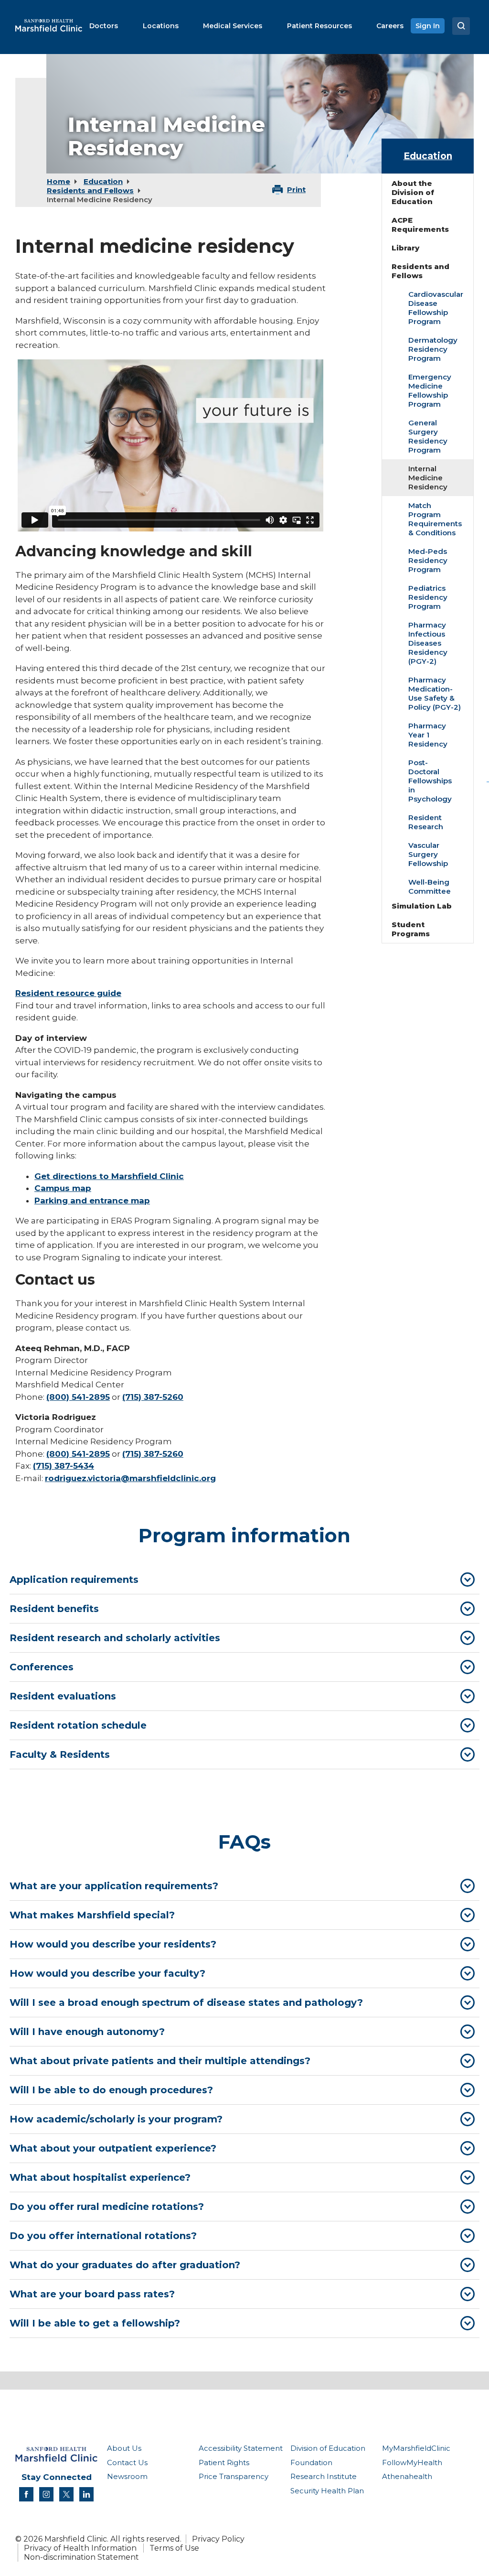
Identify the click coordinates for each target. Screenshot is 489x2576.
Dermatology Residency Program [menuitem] (433, 349)
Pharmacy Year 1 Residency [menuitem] (428, 735)
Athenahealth (407, 2476)
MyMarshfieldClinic (416, 2448)
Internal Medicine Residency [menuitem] (428, 478)
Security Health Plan (327, 2491)
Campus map (63, 1188)
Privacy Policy (218, 2539)
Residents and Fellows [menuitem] (420, 271)
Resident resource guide (68, 993)
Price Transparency (234, 2476)
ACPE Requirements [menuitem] (420, 225)
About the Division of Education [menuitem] (413, 192)
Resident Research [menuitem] (426, 822)
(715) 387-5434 (64, 1466)
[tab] (244, 1580)
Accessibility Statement (241, 2448)
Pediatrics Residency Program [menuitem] (428, 597)
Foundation (311, 2462)
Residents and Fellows (90, 190)
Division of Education (328, 2448)
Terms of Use (174, 2548)
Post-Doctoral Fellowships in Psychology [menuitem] (430, 781)
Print (296, 189)
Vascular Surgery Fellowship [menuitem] (428, 854)
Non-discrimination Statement (81, 2557)
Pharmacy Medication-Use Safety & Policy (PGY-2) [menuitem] (435, 693)
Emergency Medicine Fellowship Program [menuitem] (430, 390)
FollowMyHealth (412, 2462)
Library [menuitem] (405, 248)
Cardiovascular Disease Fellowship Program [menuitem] (436, 308)
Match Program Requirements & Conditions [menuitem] (435, 519)
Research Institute (324, 2476)
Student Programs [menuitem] (411, 929)
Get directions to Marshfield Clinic (109, 1176)
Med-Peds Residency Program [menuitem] (428, 560)
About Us (124, 2448)
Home (58, 181)
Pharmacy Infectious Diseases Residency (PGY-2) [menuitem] (428, 643)
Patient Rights (224, 2462)
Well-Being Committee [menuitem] (430, 887)
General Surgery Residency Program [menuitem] (428, 436)
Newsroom (127, 2476)
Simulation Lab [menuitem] (422, 906)
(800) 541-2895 (78, 1397)
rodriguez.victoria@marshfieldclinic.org (130, 1478)
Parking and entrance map (92, 1201)
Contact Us (127, 2462)
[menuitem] (104, 26)
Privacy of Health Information (80, 2548)
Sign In (428, 26)
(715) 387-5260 (153, 1397)
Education (103, 181)
